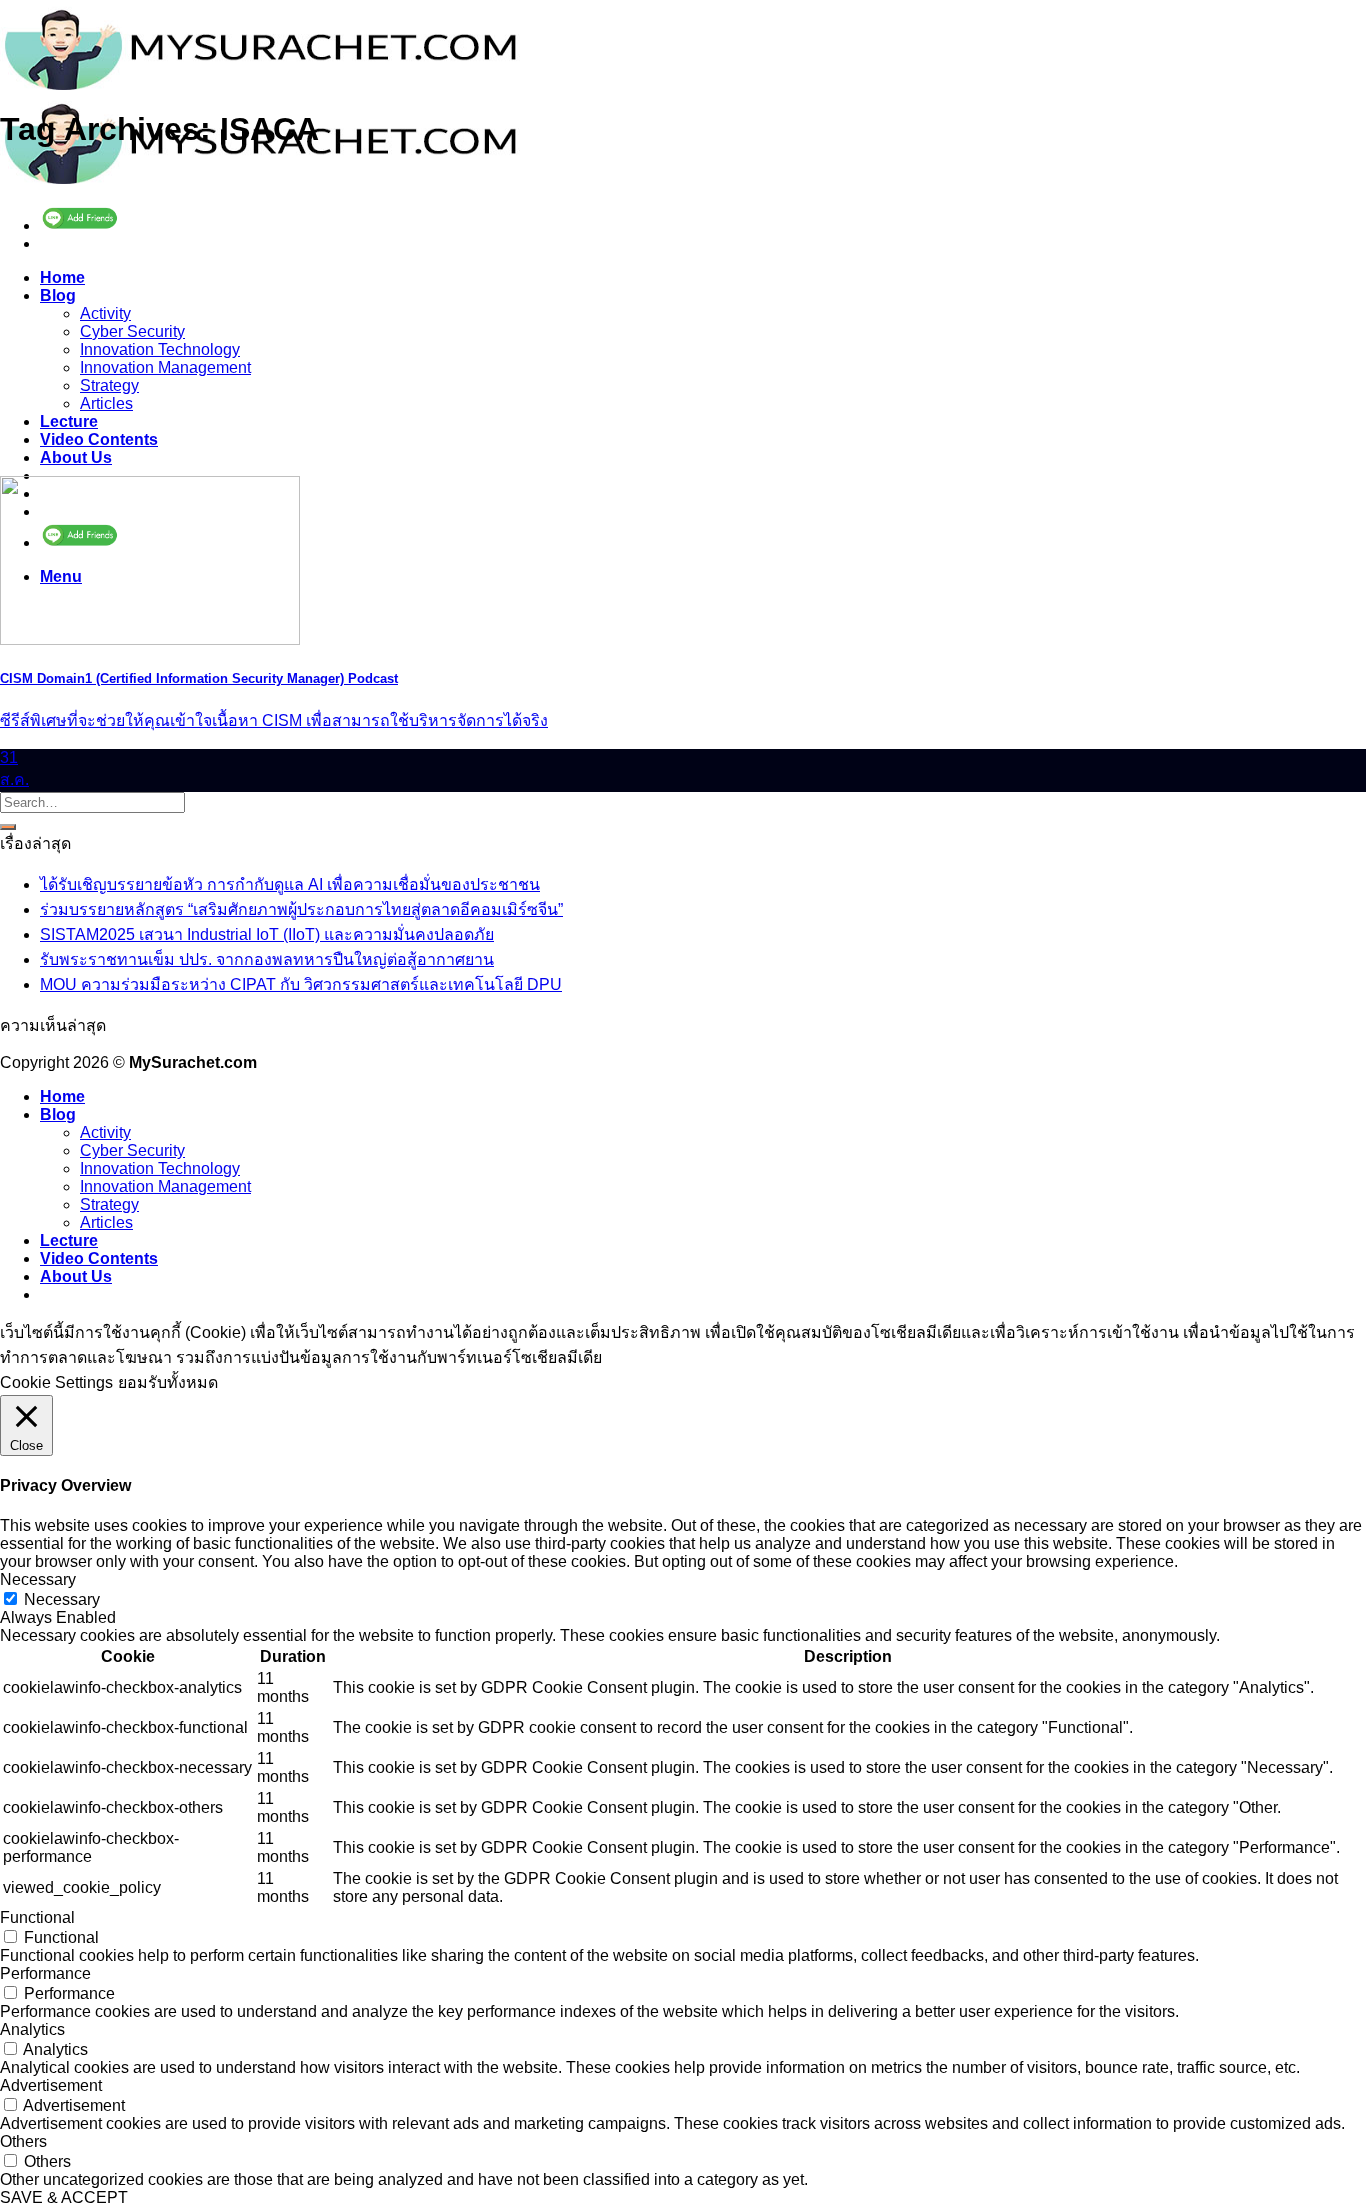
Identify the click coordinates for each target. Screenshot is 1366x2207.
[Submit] (8, 827)
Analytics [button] (32, 2029)
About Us (76, 457)
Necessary (62, 1599)
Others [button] (23, 2141)
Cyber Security (132, 331)
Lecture (69, 421)
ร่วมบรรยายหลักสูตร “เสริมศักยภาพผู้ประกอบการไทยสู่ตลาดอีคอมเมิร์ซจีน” (301, 909)
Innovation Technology (160, 349)
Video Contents (99, 439)
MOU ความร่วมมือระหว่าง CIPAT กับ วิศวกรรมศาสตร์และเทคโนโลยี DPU (301, 984)
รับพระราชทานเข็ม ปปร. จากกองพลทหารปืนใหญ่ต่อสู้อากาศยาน (267, 959)
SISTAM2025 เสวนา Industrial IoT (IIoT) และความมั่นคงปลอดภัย (267, 934)
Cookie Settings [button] (56, 1382)
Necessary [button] (38, 1579)
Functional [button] (37, 1917)
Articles (106, 403)
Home (62, 277)
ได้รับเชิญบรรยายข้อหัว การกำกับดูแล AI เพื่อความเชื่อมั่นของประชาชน (290, 884)
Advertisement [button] (51, 2085)
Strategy (109, 385)
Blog (58, 295)
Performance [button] (45, 1973)
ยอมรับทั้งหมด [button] (168, 1382)
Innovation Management (165, 367)
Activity (105, 313)
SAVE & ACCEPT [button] (64, 2197)
